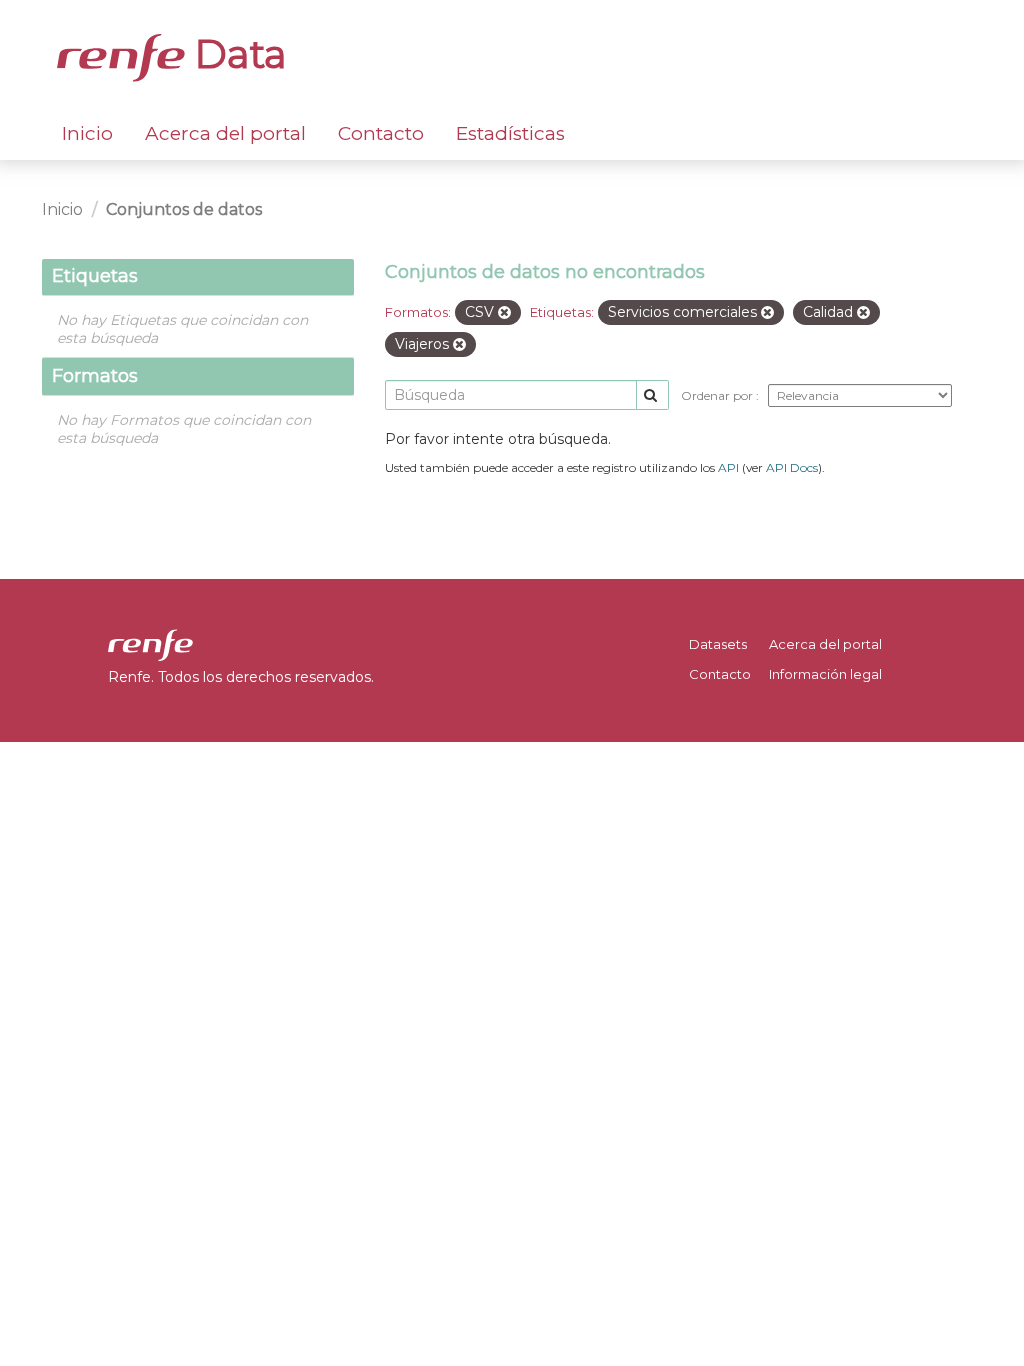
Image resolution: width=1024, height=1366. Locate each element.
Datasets (718, 644)
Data (236, 54)
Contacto (381, 133)
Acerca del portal (225, 133)
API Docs (792, 467)
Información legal (825, 674)
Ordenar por (718, 395)
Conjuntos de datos (184, 209)
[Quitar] (504, 313)
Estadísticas (510, 133)
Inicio (87, 133)
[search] (652, 395)
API (728, 467)
